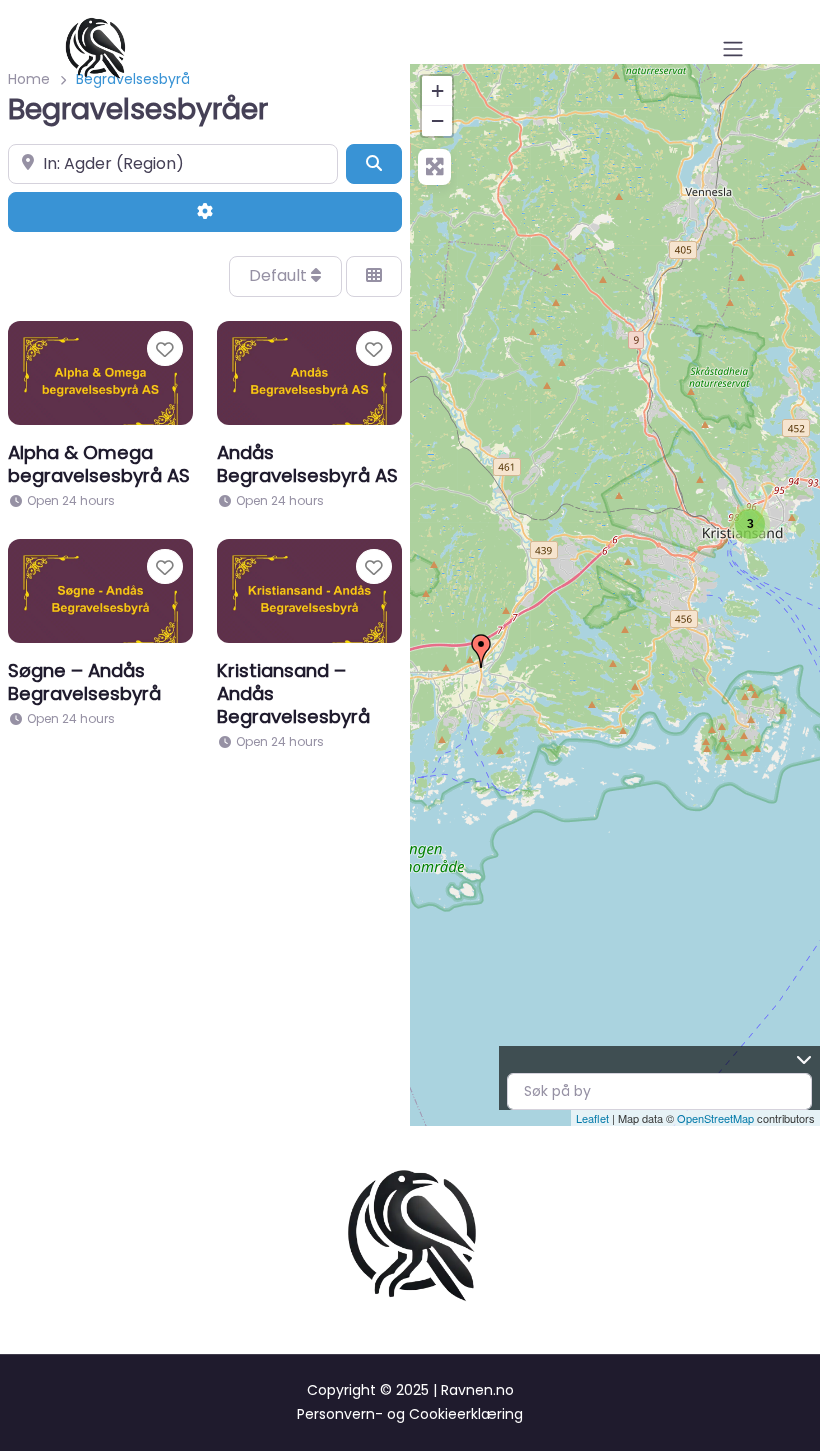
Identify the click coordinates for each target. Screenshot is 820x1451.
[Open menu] (733, 49)
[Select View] (374, 276)
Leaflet (592, 1118)
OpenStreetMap (715, 1118)
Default (280, 275)
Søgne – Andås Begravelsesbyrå (84, 682)
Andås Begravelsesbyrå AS (307, 464)
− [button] (437, 120)
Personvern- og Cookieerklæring (410, 1414)
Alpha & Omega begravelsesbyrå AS (99, 464)
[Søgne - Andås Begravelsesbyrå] (481, 651)
